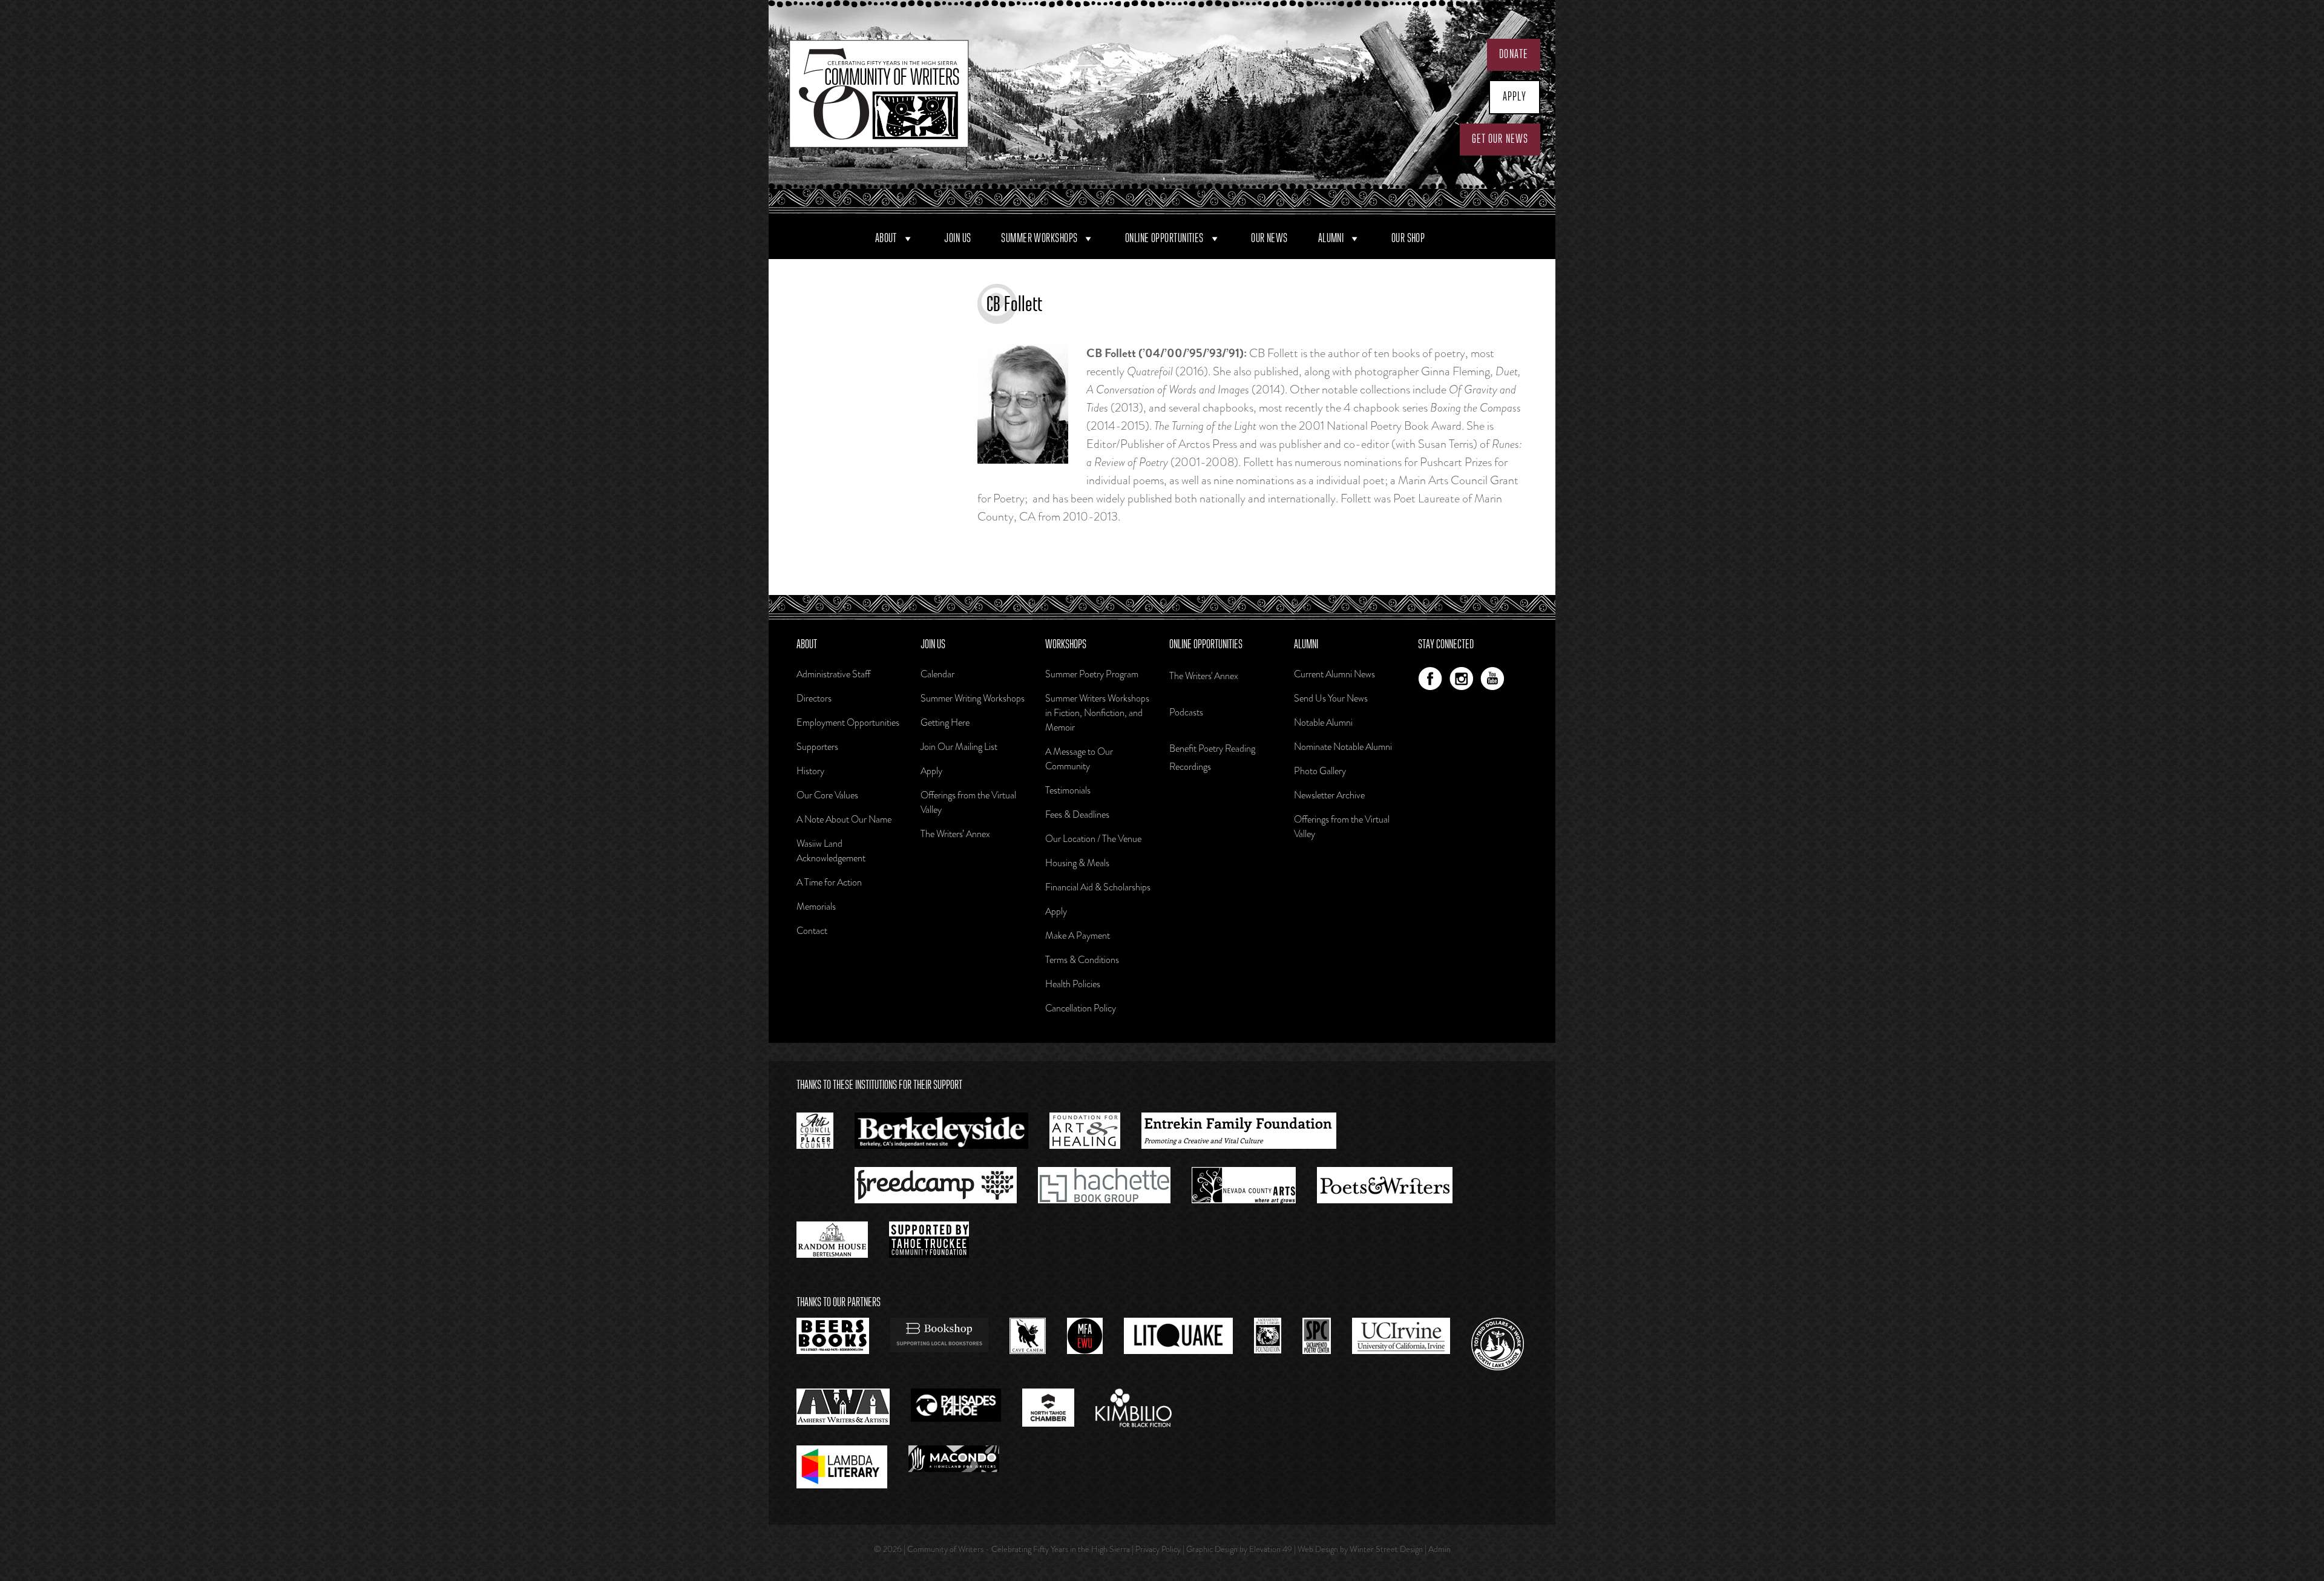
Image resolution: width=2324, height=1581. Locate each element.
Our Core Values (827, 795)
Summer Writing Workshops (973, 698)
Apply (1515, 97)
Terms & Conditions (1082, 960)
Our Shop (1408, 238)
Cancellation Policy (1081, 1008)
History (810, 771)
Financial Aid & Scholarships (1098, 887)
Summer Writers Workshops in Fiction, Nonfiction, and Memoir (1097, 713)
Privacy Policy (1158, 1549)
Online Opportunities (1164, 238)
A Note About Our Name (844, 819)
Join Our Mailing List (959, 747)
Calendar (937, 674)
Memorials (816, 906)
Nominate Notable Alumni (1343, 747)
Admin (1439, 1549)
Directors (814, 698)
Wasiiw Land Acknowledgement (831, 851)
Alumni (1331, 238)
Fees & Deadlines (1077, 814)
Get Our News (1500, 139)
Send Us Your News (1331, 698)
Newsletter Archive (1329, 795)
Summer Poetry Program (1092, 674)
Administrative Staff (833, 674)
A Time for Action (829, 882)
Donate (1514, 54)
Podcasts (1186, 712)
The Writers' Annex (1204, 676)
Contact (812, 931)
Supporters (817, 747)
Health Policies (1073, 984)
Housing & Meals (1077, 863)
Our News (1269, 238)
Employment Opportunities (848, 722)
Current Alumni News (1334, 674)
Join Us (957, 238)
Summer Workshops (1039, 238)
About (886, 238)
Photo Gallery (1320, 771)
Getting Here (945, 722)
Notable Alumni (1323, 722)
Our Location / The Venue (1093, 839)
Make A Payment (1078, 935)
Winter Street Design (1386, 1549)
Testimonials (1068, 790)
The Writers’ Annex (955, 834)
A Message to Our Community (1079, 759)
